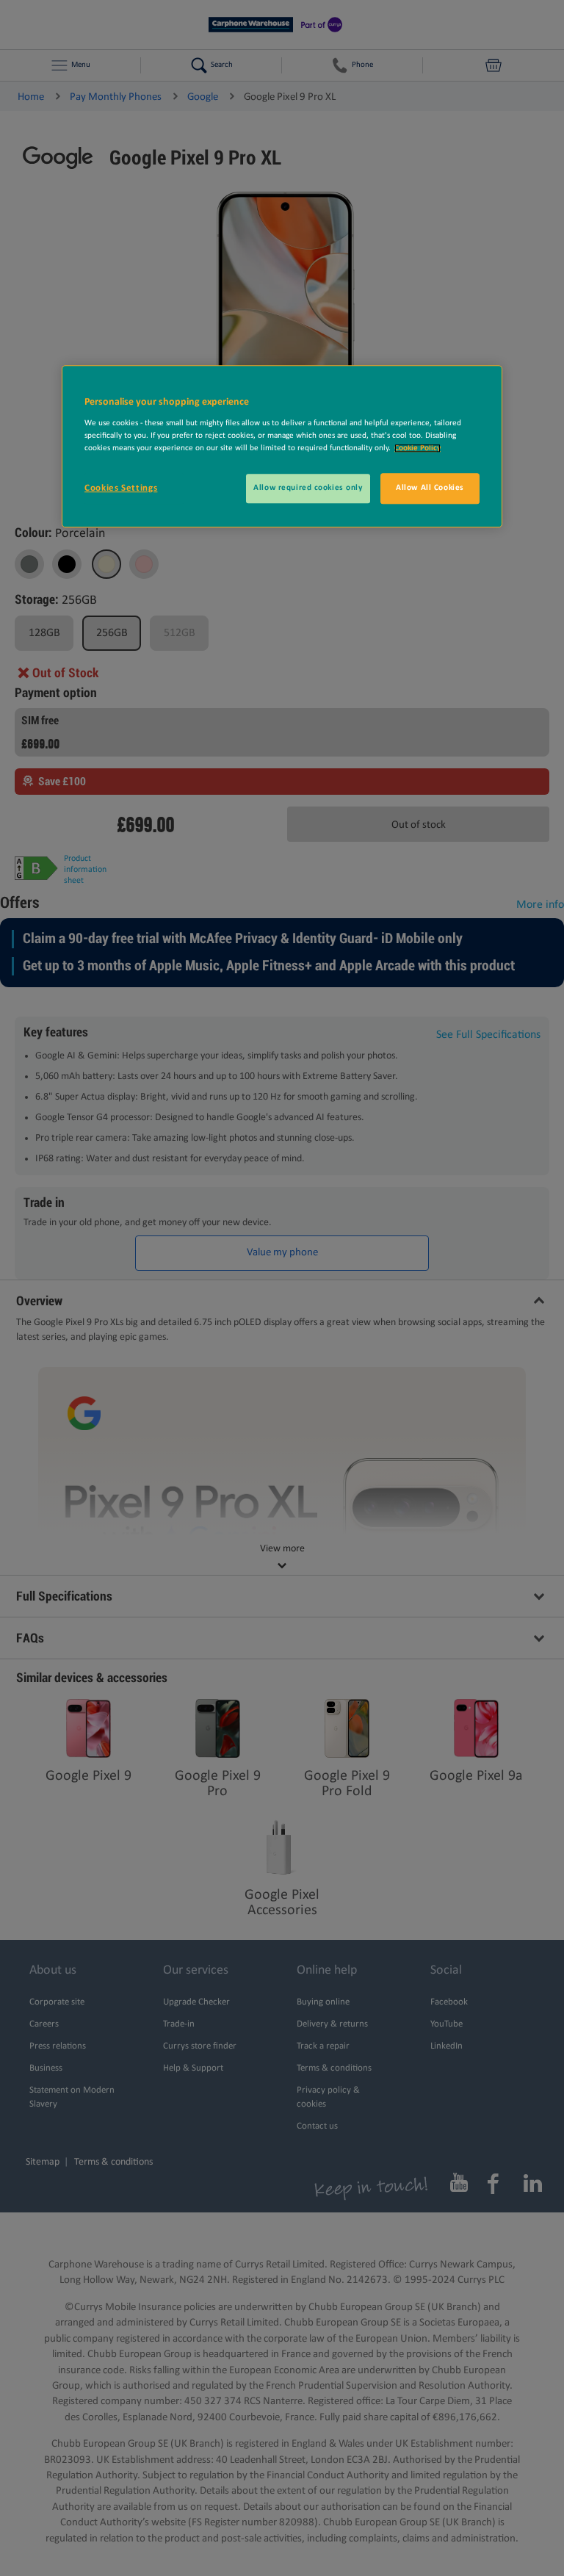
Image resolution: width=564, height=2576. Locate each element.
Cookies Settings (121, 488)
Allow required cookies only (308, 488)
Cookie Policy (417, 448)
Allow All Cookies (430, 488)
